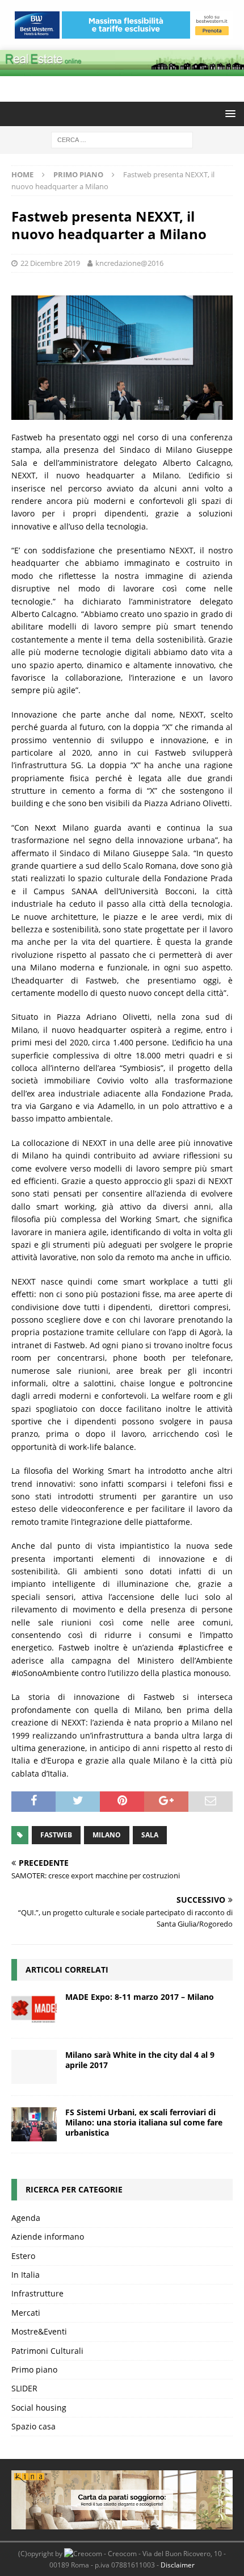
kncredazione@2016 (129, 263)
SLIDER (24, 2388)
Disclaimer (178, 2565)
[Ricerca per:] (122, 139)
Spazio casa (33, 2426)
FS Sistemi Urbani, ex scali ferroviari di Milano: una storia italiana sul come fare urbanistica (144, 2122)
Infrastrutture (37, 2293)
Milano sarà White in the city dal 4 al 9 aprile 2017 (140, 2060)
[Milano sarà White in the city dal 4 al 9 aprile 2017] (34, 2067)
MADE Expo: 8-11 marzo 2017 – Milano (140, 1997)
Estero (23, 2256)
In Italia (26, 2275)
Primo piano (34, 2369)
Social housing (39, 2408)
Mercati (26, 2313)
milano (107, 1835)
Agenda (26, 2218)
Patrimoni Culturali (47, 2351)
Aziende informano (48, 2237)
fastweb (56, 1835)
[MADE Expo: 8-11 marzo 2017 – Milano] (34, 2009)
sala (150, 1835)
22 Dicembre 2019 (50, 263)
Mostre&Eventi (39, 2331)
